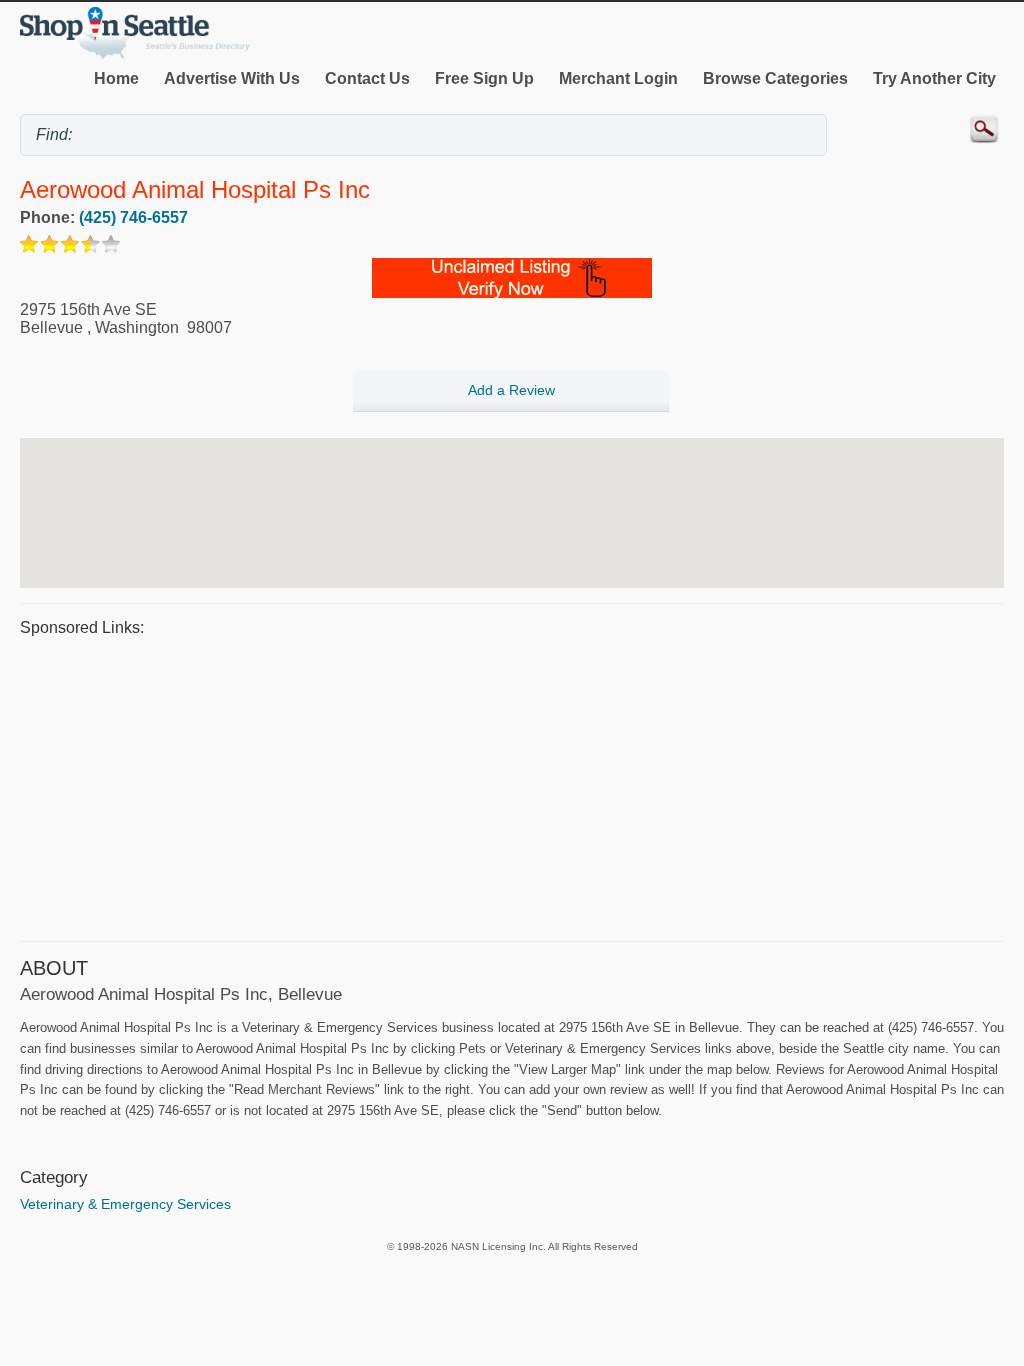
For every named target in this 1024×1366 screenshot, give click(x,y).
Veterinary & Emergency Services (125, 1204)
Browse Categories (775, 78)
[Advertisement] (512, 786)
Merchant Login (618, 78)
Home (116, 78)
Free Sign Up (484, 78)
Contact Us (367, 78)
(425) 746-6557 (133, 217)
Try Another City (934, 78)
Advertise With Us (232, 78)
